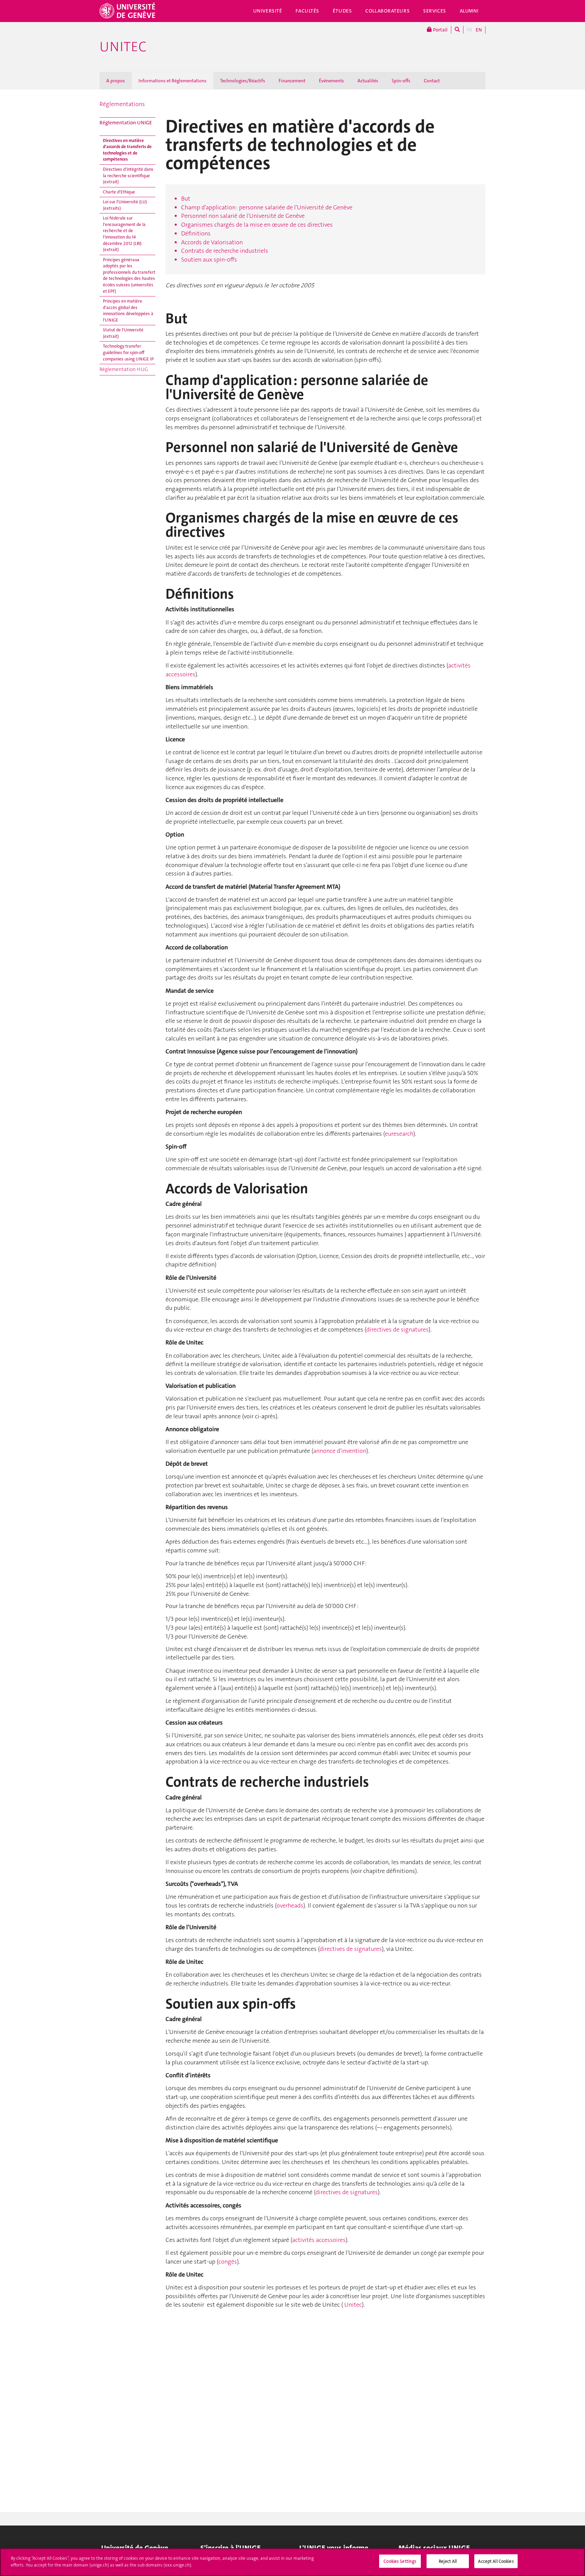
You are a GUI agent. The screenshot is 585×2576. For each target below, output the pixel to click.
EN (479, 30)
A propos (116, 81)
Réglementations (122, 104)
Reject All (448, 2561)
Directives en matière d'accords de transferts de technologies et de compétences (127, 150)
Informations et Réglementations (172, 81)
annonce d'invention (340, 1451)
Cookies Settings (400, 2561)
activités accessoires (319, 2240)
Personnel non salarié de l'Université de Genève (243, 216)
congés (228, 2262)
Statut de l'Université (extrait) (123, 333)
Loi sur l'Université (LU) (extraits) (125, 205)
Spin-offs (401, 81)
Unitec (123, 47)
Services (435, 11)
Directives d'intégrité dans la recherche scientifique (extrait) (128, 176)
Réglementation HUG (124, 369)
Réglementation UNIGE (126, 123)
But (186, 199)
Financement (292, 81)
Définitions (196, 233)
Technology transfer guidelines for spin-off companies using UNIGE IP (128, 352)
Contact (432, 81)
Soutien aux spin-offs (209, 260)
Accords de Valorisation (212, 242)
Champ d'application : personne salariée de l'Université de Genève (267, 207)
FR (470, 30)
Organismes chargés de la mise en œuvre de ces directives (257, 225)
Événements (331, 81)
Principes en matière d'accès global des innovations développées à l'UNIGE (128, 311)
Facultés (307, 11)
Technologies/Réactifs (243, 81)
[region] (292, 2562)
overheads (290, 1905)
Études (342, 11)
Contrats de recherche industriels (225, 251)
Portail (440, 30)
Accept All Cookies (496, 2561)
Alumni (469, 11)
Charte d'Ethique (119, 192)
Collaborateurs (387, 11)
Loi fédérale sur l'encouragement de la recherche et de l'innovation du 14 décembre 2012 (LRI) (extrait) (124, 234)
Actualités (368, 81)
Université (268, 11)
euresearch (399, 1134)
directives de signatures (397, 1330)
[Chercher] (457, 30)
